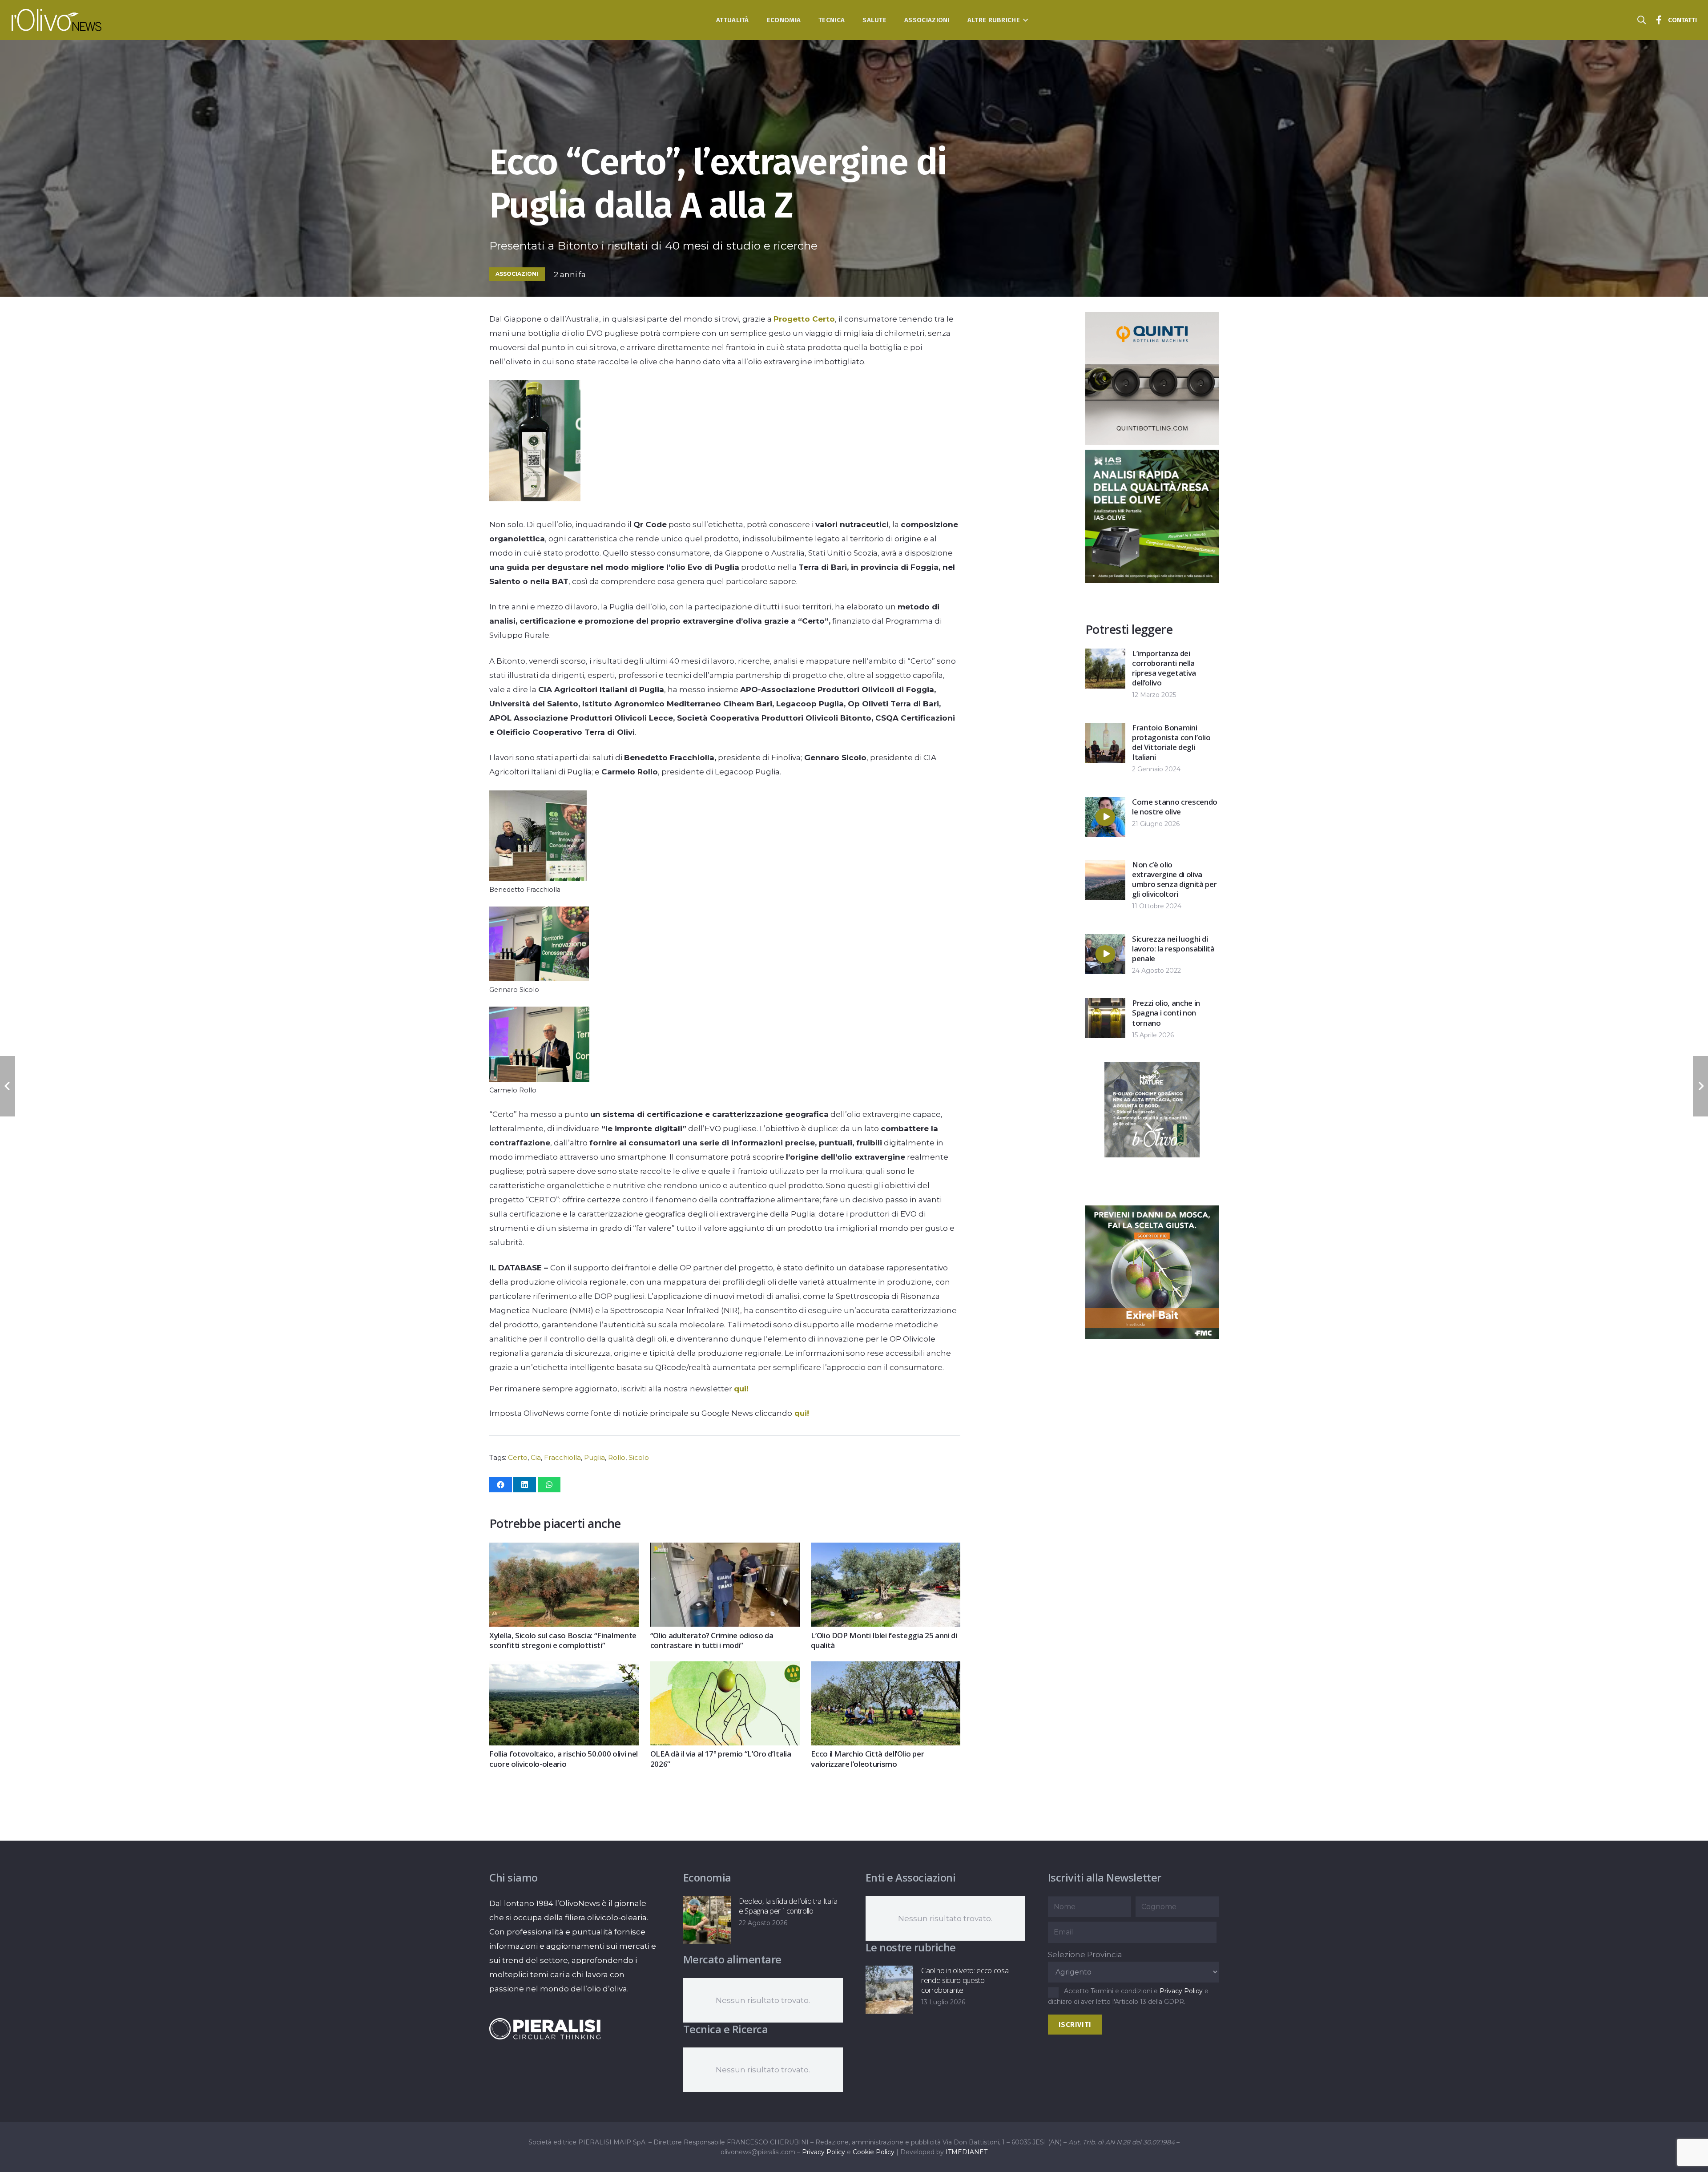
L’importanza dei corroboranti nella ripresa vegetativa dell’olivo (1164, 668)
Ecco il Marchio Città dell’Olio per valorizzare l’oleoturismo (867, 1759)
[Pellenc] (1152, 1193)
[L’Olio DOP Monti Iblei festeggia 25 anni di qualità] (886, 1550)
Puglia (594, 1457)
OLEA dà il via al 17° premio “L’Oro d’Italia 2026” (721, 1759)
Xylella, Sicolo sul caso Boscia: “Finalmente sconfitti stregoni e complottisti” (563, 1640)
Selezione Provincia (1085, 1954)
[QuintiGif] (1152, 1336)
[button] (1024, 20)
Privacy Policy (1181, 1991)
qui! (741, 1389)
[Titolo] (1659, 20)
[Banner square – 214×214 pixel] (1133, 542)
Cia (536, 1457)
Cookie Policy (874, 2152)
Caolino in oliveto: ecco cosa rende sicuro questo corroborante (965, 1980)
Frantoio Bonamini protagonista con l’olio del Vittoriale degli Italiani (1171, 742)
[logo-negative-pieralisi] (545, 2029)
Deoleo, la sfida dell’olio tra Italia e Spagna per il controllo (788, 1906)
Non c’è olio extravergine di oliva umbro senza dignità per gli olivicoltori (1174, 879)
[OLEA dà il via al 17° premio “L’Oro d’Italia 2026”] (725, 1668)
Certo (518, 1457)
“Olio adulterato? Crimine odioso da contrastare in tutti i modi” (712, 1640)
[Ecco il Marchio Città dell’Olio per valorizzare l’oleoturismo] (886, 1668)
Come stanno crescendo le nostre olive (1175, 807)
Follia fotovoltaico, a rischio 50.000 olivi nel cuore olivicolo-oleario (564, 1759)
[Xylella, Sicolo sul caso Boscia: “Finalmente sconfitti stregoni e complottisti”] (564, 1550)
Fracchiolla (562, 1457)
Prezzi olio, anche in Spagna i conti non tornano (1166, 1013)
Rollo (617, 1457)
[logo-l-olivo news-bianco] (57, 20)
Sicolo (639, 1457)
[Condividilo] (501, 1485)
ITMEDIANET (967, 2152)
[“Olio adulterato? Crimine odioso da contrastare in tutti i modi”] (725, 1550)
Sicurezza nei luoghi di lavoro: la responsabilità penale (1173, 949)
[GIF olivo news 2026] (1152, 443)
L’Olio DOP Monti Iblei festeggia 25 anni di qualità (884, 1640)
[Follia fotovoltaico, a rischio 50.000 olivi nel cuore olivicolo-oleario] (564, 1668)
